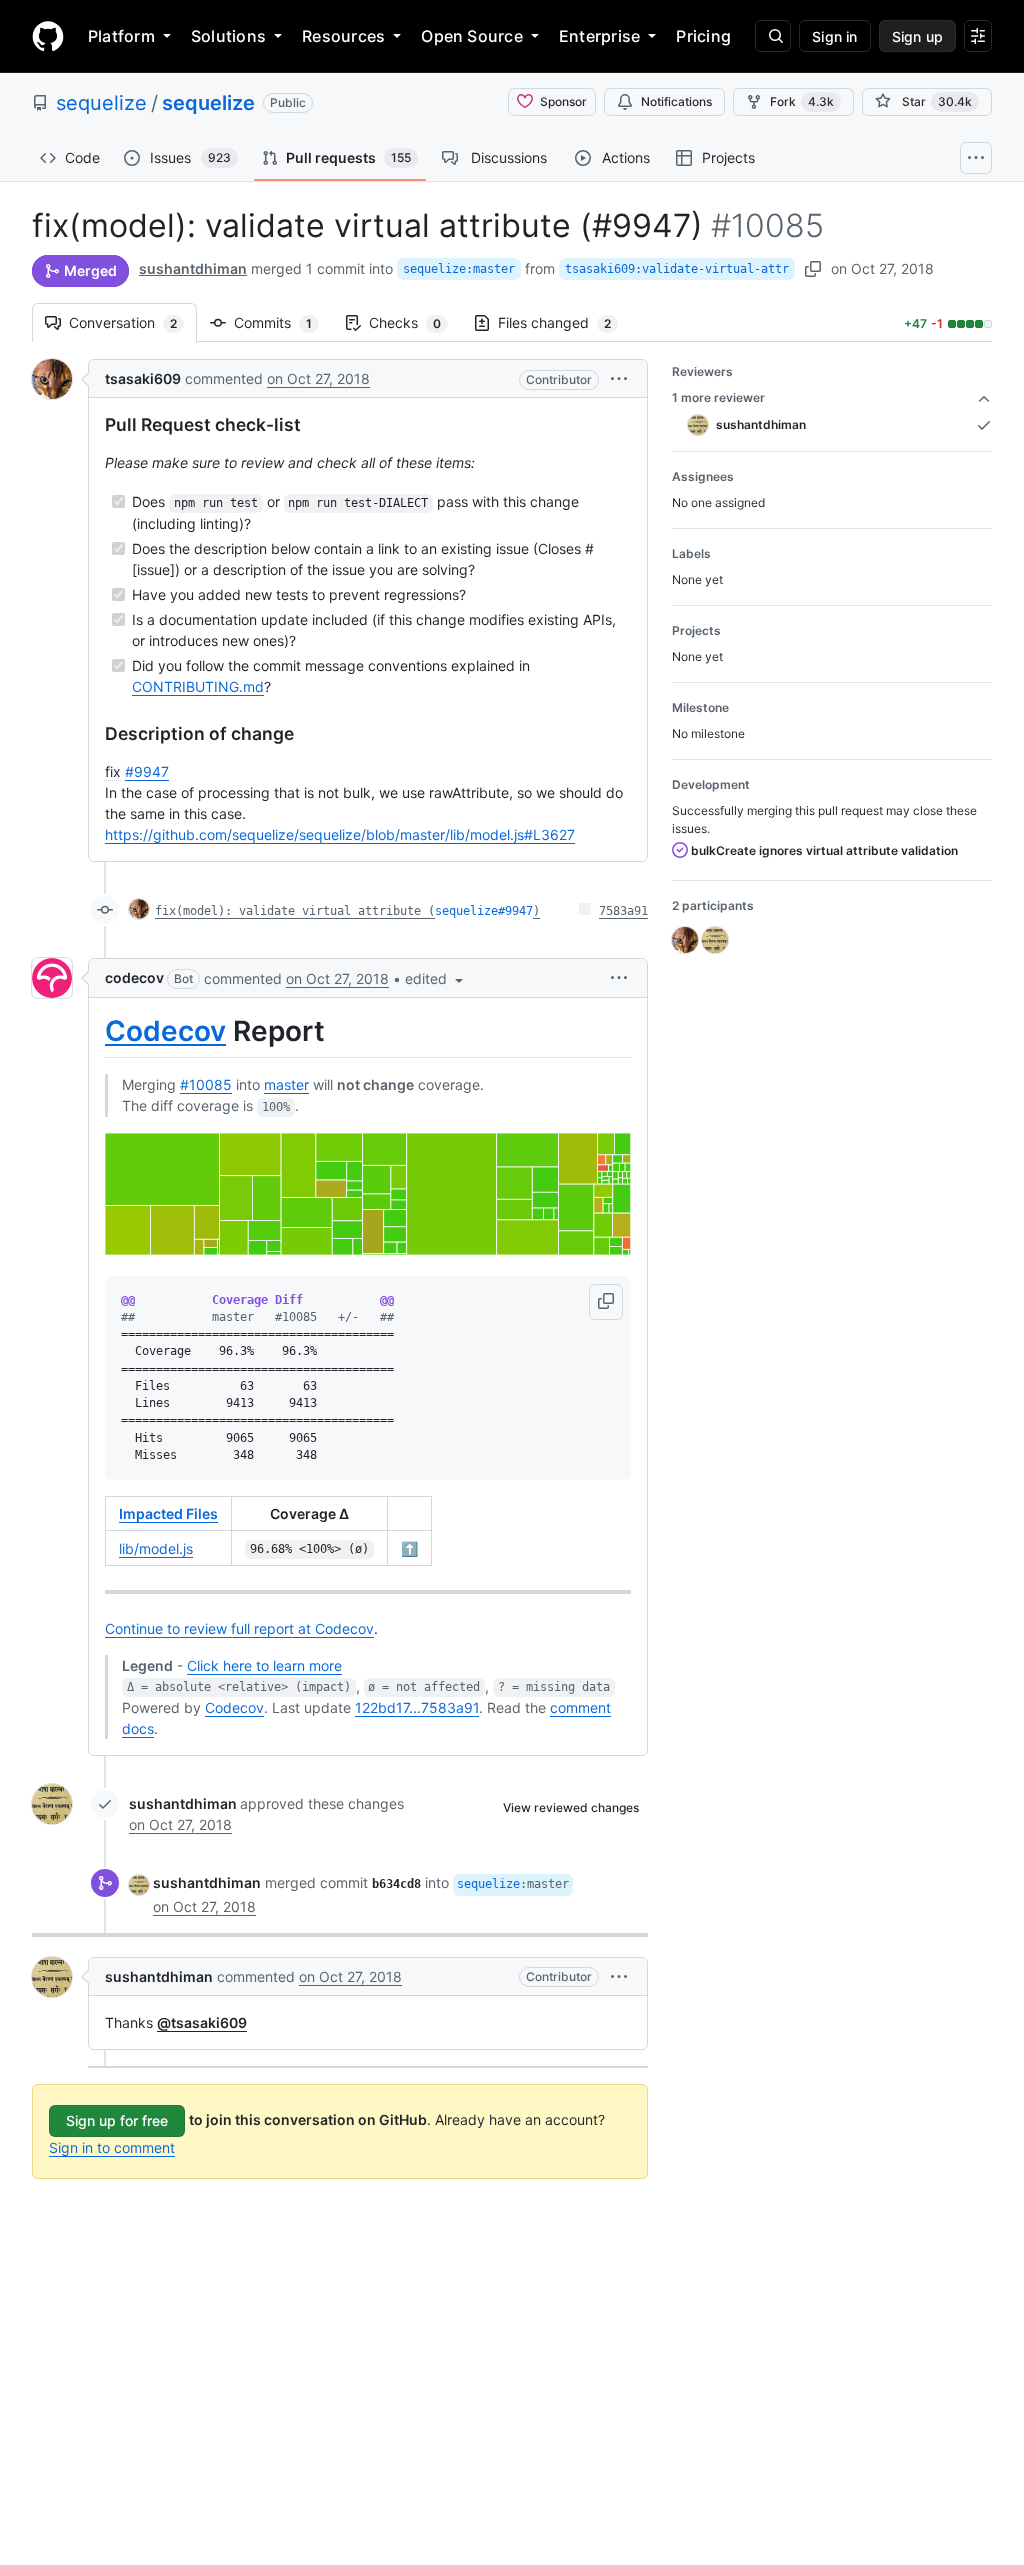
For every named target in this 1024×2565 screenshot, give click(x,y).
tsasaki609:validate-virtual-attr (677, 269)
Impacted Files (168, 1513)
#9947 (147, 771)
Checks (415, 322)
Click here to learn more (264, 1665)
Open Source (472, 36)
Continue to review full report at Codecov (239, 1628)
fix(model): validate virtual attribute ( (295, 911)
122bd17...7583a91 (417, 1707)
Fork (802, 101)
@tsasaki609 (202, 2022)
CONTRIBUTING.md (198, 686)
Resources (343, 36)
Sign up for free (117, 2120)
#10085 (206, 1084)
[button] (619, 378)
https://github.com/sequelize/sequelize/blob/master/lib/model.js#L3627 (340, 834)
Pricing (703, 36)
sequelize (101, 103)
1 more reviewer (718, 397)
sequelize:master (459, 269)
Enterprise (599, 36)
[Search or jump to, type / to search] (773, 36)
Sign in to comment (112, 2147)
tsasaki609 (143, 378)
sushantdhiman (193, 268)
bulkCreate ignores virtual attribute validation (823, 850)
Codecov (165, 1031)
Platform (121, 36)
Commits (283, 322)
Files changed (564, 322)
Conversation (133, 322)
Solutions (228, 36)
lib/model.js (156, 1548)
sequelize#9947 (484, 911)
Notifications (676, 101)
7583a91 (623, 911)
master (286, 1084)
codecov (134, 977)
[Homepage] (48, 36)
